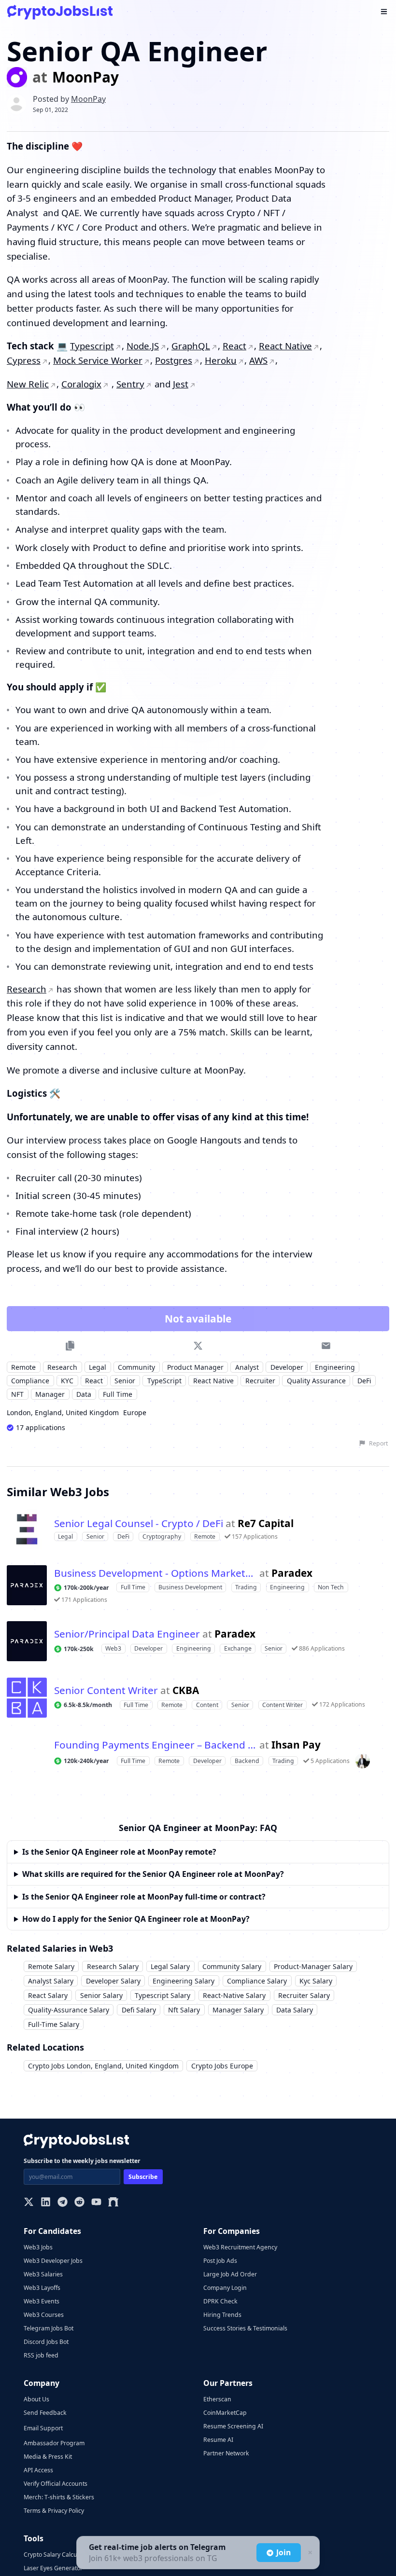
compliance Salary (257, 1981)
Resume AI (218, 2440)
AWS (267, 360)
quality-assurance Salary (69, 2010)
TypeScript (164, 1381)
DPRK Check (220, 2301)
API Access (38, 2470)
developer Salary (113, 1981)
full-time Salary (54, 2024)
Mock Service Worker (104, 360)
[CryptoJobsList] (60, 12)
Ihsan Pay (296, 1745)
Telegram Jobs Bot (49, 2328)
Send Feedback (45, 2413)
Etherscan (217, 2399)
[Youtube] (96, 2203)
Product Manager (195, 1367)
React (237, 346)
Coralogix (82, 384)
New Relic (28, 384)
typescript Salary (163, 1995)
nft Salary (184, 2010)
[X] (29, 2203)
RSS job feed (41, 2355)
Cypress (28, 360)
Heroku (228, 360)
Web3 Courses (44, 2315)
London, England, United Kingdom (63, 1412)
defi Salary (139, 2010)
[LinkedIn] (46, 2203)
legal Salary (170, 1966)
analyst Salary (51, 1981)
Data (84, 1394)
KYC (67, 1381)
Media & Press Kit (48, 2457)
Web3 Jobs (38, 2247)
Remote (23, 1367)
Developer (287, 1367)
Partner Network (226, 2453)
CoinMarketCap (225, 2413)
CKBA (186, 1690)
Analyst (247, 1367)
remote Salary (51, 1966)
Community (136, 1367)
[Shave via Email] (326, 1345)
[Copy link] (70, 1345)
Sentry (132, 384)
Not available (198, 1319)
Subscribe (143, 2177)
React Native (289, 346)
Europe (135, 1412)
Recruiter (260, 1381)
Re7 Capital (266, 1523)
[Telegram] (63, 2203)
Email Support (43, 2428)
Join (283, 2552)
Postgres (180, 360)
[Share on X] (198, 1345)
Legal (98, 1367)
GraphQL (193, 346)
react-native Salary (234, 1995)
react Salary (48, 1995)
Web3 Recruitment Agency (240, 2247)
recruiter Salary (304, 1995)
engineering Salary (184, 1981)
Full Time (118, 1394)
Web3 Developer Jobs (53, 2261)
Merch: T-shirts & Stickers (59, 2497)
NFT (17, 1394)
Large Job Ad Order (230, 2274)
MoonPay (85, 77)
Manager (50, 1394)
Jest (184, 384)
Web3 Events (42, 2301)
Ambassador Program (54, 2443)
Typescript (92, 346)
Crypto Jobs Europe (222, 2066)
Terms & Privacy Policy (54, 2511)
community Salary (232, 1966)
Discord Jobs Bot (46, 2342)
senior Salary (101, 1995)
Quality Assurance (316, 1381)
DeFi (364, 1381)
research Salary (113, 1966)
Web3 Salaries (43, 2274)
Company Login (225, 2288)
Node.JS (144, 346)
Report (378, 1443)
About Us (36, 2399)
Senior (125, 1381)
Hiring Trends (222, 2315)
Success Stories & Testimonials (245, 2328)
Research (27, 989)
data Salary (295, 2010)
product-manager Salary (313, 1966)
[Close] (309, 2553)
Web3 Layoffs (42, 2288)
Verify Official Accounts (56, 2484)
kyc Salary (316, 1981)
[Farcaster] (113, 2203)
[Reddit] (79, 2203)
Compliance (30, 1381)
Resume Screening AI (233, 2426)
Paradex (292, 1573)
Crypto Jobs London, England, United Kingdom (103, 2066)
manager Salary (238, 2010)
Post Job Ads (220, 2261)
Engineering (335, 1367)
